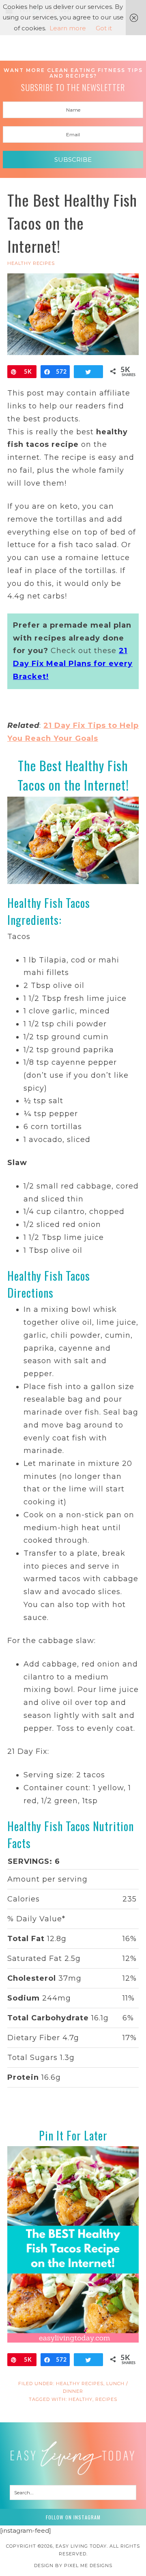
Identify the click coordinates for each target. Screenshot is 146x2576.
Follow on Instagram (73, 2517)
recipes (106, 2399)
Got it (104, 28)
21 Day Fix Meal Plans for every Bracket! (73, 663)
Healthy (81, 2399)
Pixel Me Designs (88, 2565)
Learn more (68, 28)
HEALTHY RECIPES (31, 263)
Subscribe (73, 160)
